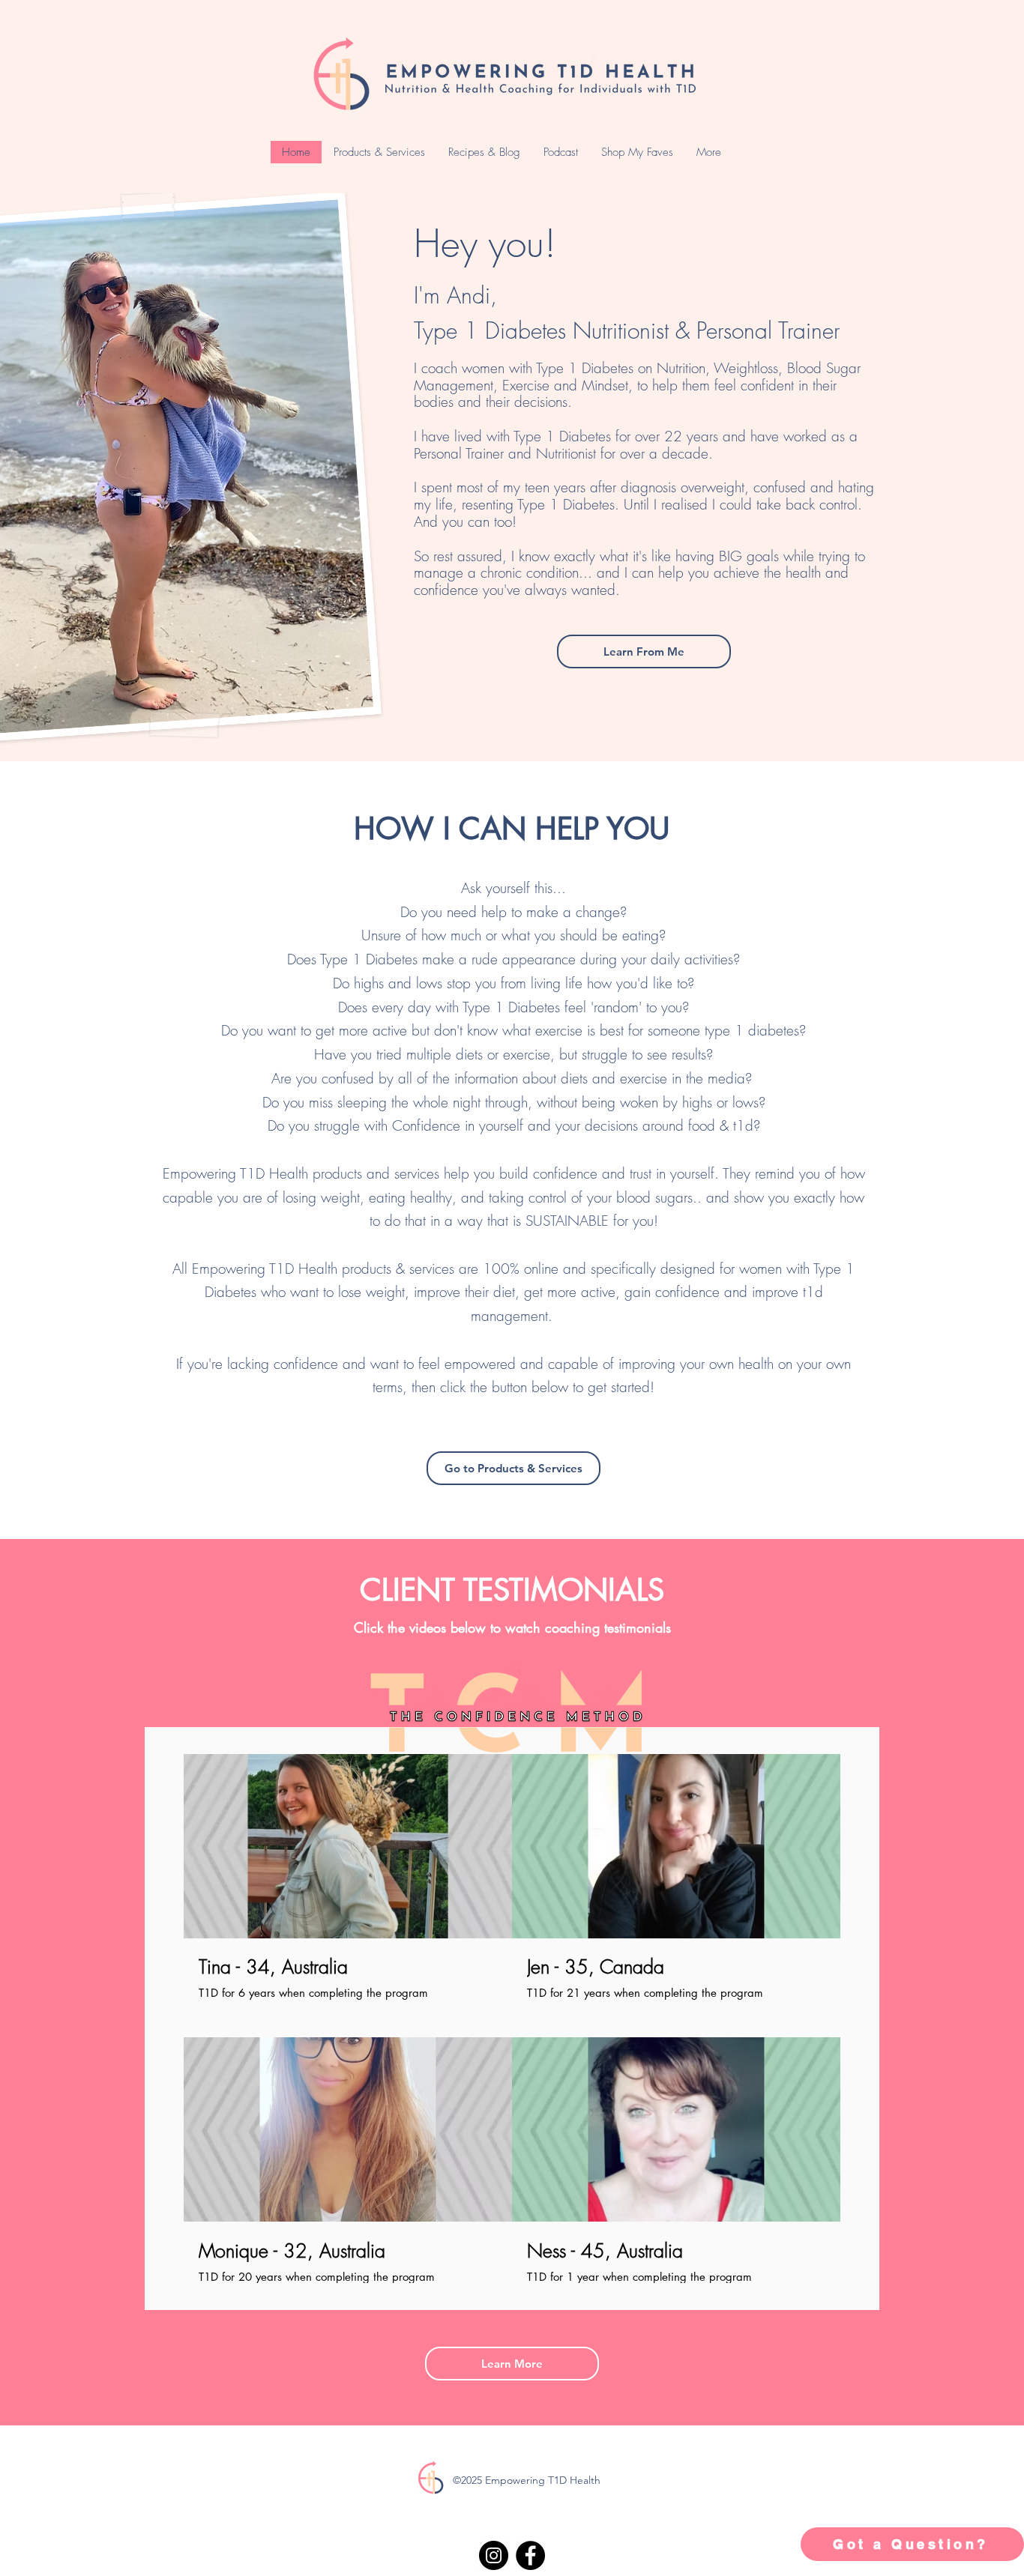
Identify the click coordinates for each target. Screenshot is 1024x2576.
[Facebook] (530, 2555)
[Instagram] (494, 2555)
